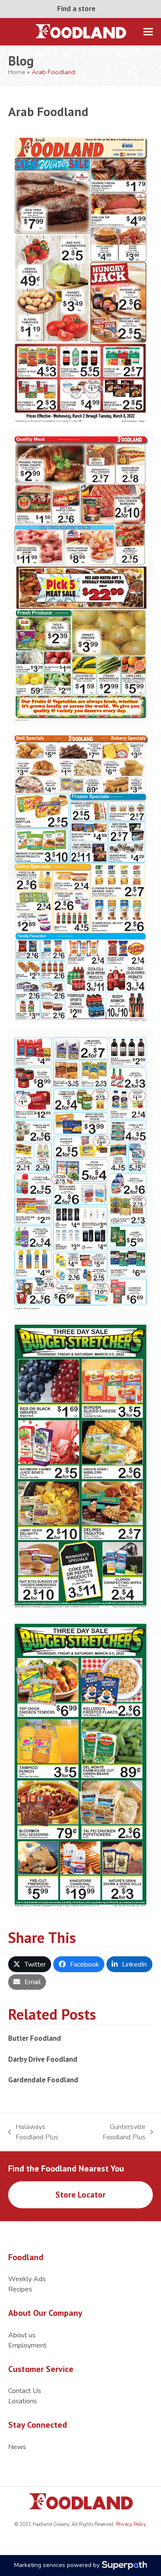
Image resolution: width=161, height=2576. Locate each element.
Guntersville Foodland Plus (114, 2132)
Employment (27, 2345)
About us (22, 2335)
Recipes (20, 2289)
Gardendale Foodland (43, 2080)
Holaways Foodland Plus (33, 2132)
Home (17, 72)
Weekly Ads (27, 2279)
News (17, 2447)
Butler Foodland (35, 2038)
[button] (148, 31)
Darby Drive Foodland (43, 2059)
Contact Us (25, 2391)
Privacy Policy (130, 2524)
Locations (23, 2401)
